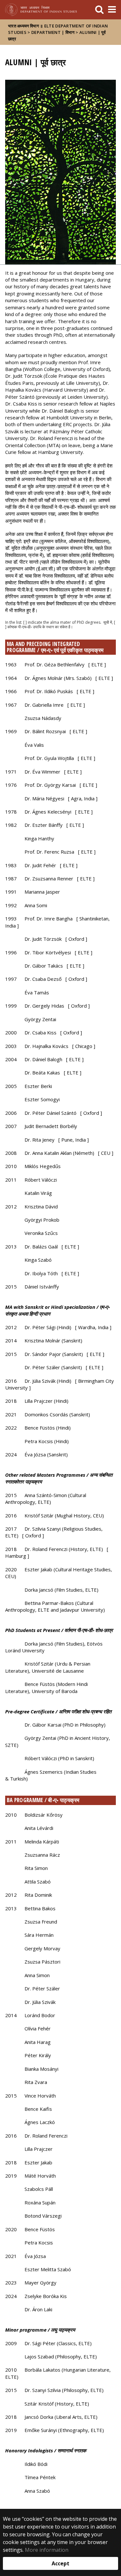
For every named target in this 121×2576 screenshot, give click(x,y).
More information (47, 2550)
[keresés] (99, 10)
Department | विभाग (53, 32)
